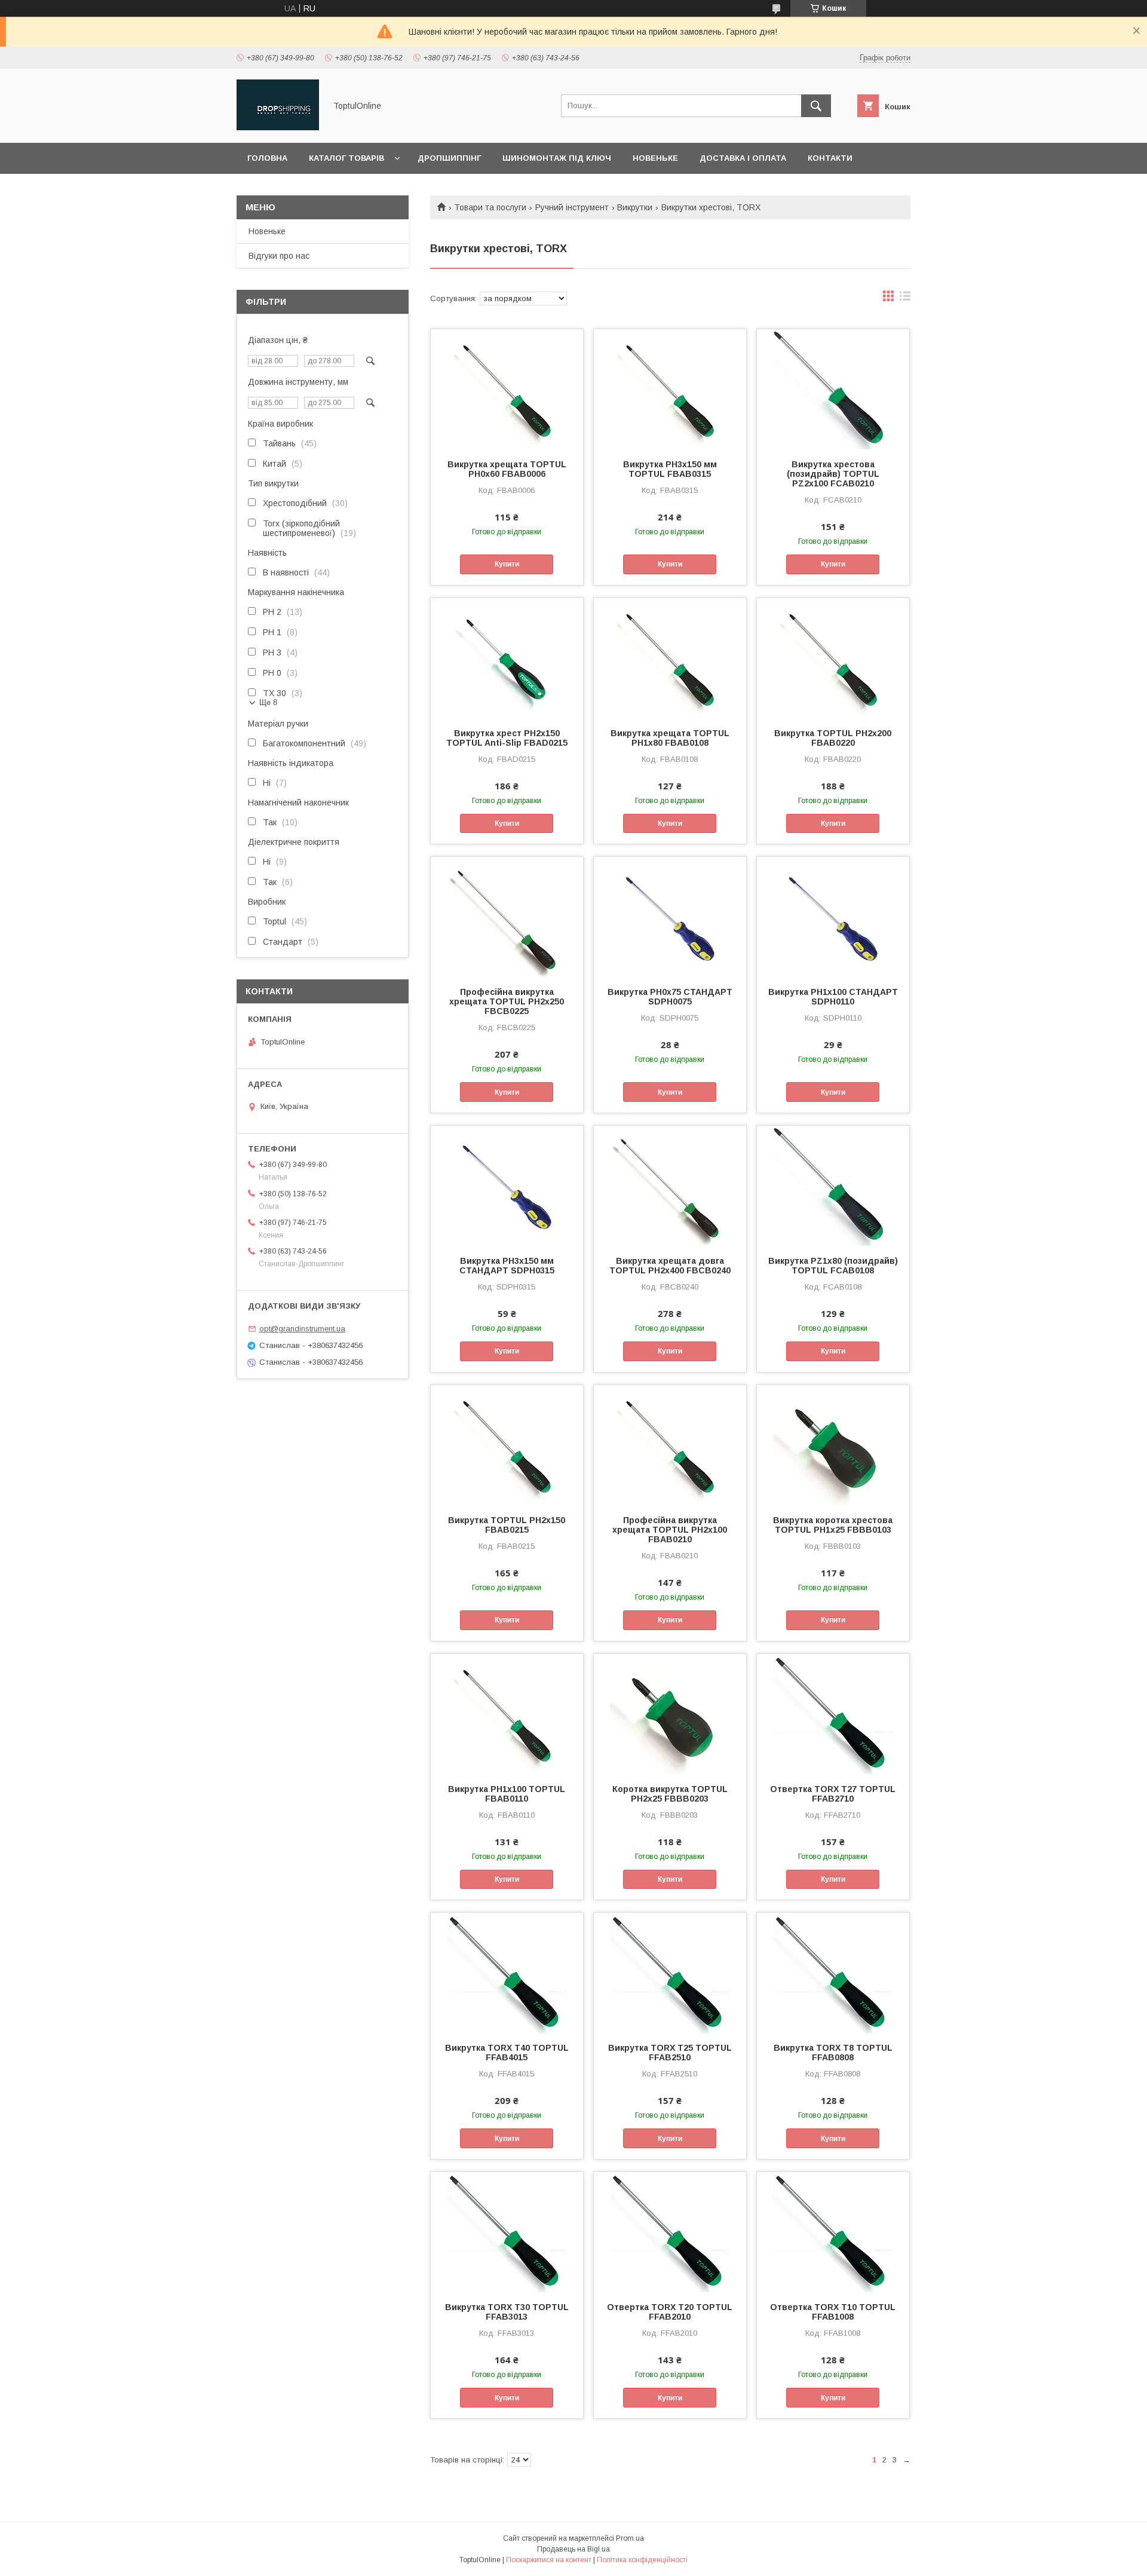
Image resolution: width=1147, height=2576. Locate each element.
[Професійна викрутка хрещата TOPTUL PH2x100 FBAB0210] (670, 1445)
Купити (507, 564)
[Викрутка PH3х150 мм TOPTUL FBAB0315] (670, 389)
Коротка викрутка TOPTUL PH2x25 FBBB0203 (670, 1794)
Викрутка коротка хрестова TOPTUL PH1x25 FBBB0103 (833, 1525)
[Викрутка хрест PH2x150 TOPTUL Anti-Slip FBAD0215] (507, 658)
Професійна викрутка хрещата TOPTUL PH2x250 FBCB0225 (507, 1001)
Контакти (830, 158)
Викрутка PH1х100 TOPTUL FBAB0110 (507, 1794)
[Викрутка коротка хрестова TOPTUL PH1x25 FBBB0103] (833, 1445)
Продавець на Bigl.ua (573, 2549)
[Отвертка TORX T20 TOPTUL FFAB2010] (670, 2232)
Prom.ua (630, 2538)
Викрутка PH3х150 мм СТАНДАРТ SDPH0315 (507, 1266)
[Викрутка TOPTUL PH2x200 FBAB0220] (833, 658)
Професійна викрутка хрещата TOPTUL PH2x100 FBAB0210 (670, 1530)
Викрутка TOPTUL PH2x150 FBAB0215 (507, 1525)
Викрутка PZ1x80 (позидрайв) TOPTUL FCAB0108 (833, 1266)
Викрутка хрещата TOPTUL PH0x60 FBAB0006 (507, 469)
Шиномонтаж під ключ (557, 158)
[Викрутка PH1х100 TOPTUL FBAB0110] (507, 1714)
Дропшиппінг (449, 158)
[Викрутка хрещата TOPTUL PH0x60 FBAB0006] (507, 389)
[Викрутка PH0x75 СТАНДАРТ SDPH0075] (670, 917)
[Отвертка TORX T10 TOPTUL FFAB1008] (833, 2232)
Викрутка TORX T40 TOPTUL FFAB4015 (507, 2053)
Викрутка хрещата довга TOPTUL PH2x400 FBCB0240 (670, 1266)
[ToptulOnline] (278, 127)
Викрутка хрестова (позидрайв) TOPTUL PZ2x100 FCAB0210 (833, 474)
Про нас (266, 189)
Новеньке (655, 158)
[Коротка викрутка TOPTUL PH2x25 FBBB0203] (670, 1714)
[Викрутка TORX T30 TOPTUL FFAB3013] (507, 2232)
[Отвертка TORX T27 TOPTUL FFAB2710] (833, 1714)
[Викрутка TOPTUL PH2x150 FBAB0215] (507, 1445)
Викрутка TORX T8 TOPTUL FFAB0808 (833, 2053)
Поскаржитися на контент (549, 2560)
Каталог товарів (346, 158)
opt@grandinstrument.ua (302, 1329)
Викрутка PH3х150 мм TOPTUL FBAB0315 (670, 469)
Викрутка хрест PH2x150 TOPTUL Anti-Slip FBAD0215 (507, 738)
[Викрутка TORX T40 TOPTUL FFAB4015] (507, 1972)
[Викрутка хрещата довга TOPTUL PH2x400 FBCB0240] (670, 1186)
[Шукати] (816, 106)
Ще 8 (268, 702)
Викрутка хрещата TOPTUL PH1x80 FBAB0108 (670, 738)
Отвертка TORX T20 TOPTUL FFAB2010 (670, 2312)
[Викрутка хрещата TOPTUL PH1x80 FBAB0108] (670, 658)
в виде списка (905, 299)
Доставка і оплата (743, 158)
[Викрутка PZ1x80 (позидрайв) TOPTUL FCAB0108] (833, 1186)
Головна (267, 158)
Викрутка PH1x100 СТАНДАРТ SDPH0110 (833, 997)
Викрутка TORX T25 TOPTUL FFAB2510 (670, 2053)
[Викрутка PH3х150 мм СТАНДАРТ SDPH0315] (507, 1186)
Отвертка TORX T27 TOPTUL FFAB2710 (833, 1794)
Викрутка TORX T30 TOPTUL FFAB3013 (507, 2312)
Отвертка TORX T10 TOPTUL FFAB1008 (833, 2312)
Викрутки (635, 207)
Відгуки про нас (279, 256)
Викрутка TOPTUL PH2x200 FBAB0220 (833, 738)
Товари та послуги (490, 207)
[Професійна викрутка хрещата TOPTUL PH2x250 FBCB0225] (507, 917)
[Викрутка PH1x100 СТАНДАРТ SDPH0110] (833, 917)
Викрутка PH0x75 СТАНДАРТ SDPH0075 (670, 997)
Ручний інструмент (572, 207)
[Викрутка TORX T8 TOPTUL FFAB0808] (833, 1972)
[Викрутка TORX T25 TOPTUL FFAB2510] (670, 1972)
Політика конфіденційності (642, 2560)
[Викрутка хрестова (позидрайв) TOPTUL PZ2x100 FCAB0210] (833, 389)
